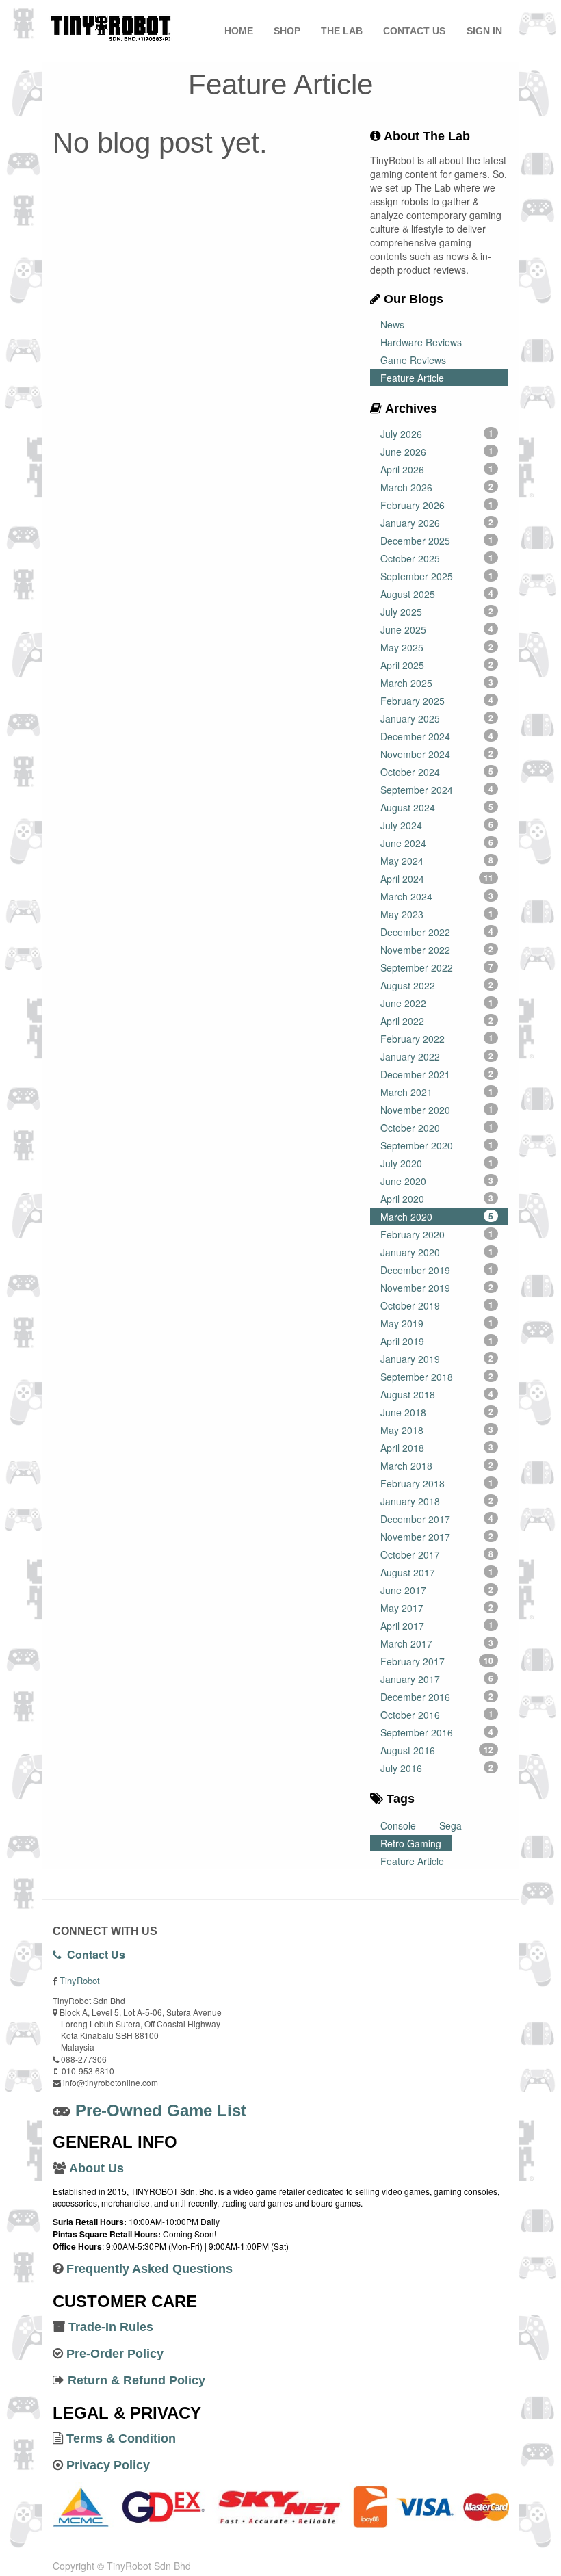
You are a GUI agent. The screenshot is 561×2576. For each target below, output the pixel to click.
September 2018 (437, 1377)
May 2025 (437, 647)
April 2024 (437, 879)
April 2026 (437, 469)
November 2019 (437, 1288)
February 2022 (437, 1039)
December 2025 (437, 541)
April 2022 (437, 1021)
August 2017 (437, 1572)
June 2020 (437, 1181)
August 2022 (437, 985)
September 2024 (437, 790)
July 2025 (437, 612)
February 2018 (437, 1483)
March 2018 (437, 1466)
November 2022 (437, 950)
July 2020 (437, 1163)
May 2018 (437, 1430)
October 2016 (437, 1715)
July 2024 (437, 825)
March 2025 (437, 683)
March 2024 (437, 896)
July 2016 (437, 1768)
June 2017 (437, 1590)
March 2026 (437, 487)
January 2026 (437, 523)
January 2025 (437, 718)
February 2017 (437, 1661)
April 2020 (437, 1199)
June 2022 (437, 1003)
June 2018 (437, 1412)
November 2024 (437, 754)
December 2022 (437, 932)
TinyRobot (80, 1980)
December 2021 (437, 1074)
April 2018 (437, 1448)
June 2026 (437, 452)
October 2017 (437, 1554)
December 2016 (437, 1697)
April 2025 (437, 665)
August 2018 (437, 1394)
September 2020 (437, 1145)
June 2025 (437, 629)
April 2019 (437, 1341)
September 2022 (437, 967)
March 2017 (437, 1643)
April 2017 (437, 1626)
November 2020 (437, 1110)
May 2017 (437, 1608)
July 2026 (437, 434)
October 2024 (437, 772)
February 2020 (437, 1234)
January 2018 (437, 1501)
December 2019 (437, 1270)
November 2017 (437, 1537)
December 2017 (437, 1519)
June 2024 (437, 843)
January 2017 (437, 1679)
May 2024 (437, 861)
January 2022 (437, 1056)
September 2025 (437, 576)
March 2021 (437, 1092)
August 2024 (437, 807)
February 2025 (437, 701)
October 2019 (437, 1305)
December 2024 (437, 736)
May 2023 (437, 914)
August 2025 (437, 594)
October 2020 (437, 1128)
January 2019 (437, 1359)
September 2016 (437, 1732)
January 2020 (437, 1252)
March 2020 (437, 1217)
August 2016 (437, 1750)
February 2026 (437, 505)
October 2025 (437, 558)
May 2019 (437, 1323)
